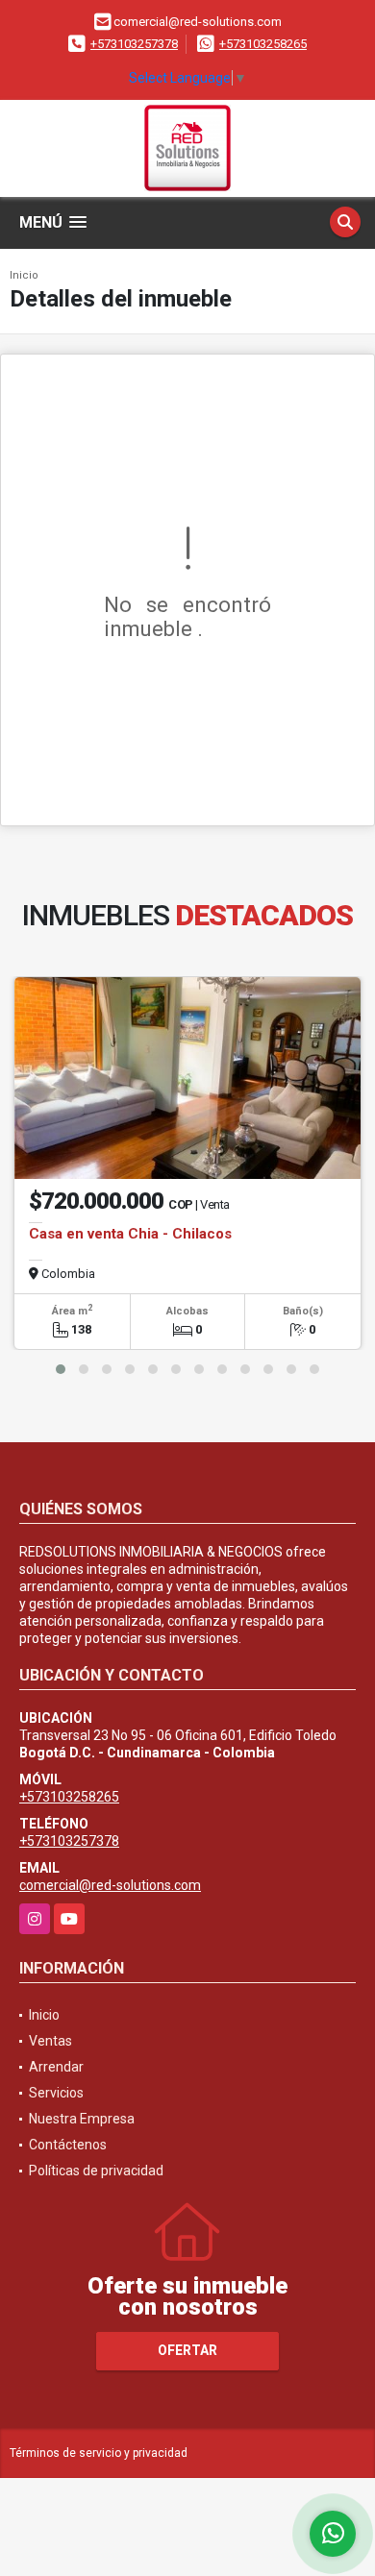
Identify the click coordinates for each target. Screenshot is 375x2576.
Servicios (56, 2093)
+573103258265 (263, 44)
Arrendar (56, 2067)
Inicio (24, 275)
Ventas (50, 2041)
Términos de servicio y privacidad (99, 2453)
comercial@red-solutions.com (110, 1885)
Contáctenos (68, 2145)
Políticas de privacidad (96, 2171)
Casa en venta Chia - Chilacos (130, 1234)
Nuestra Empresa (82, 2119)
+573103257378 (134, 44)
